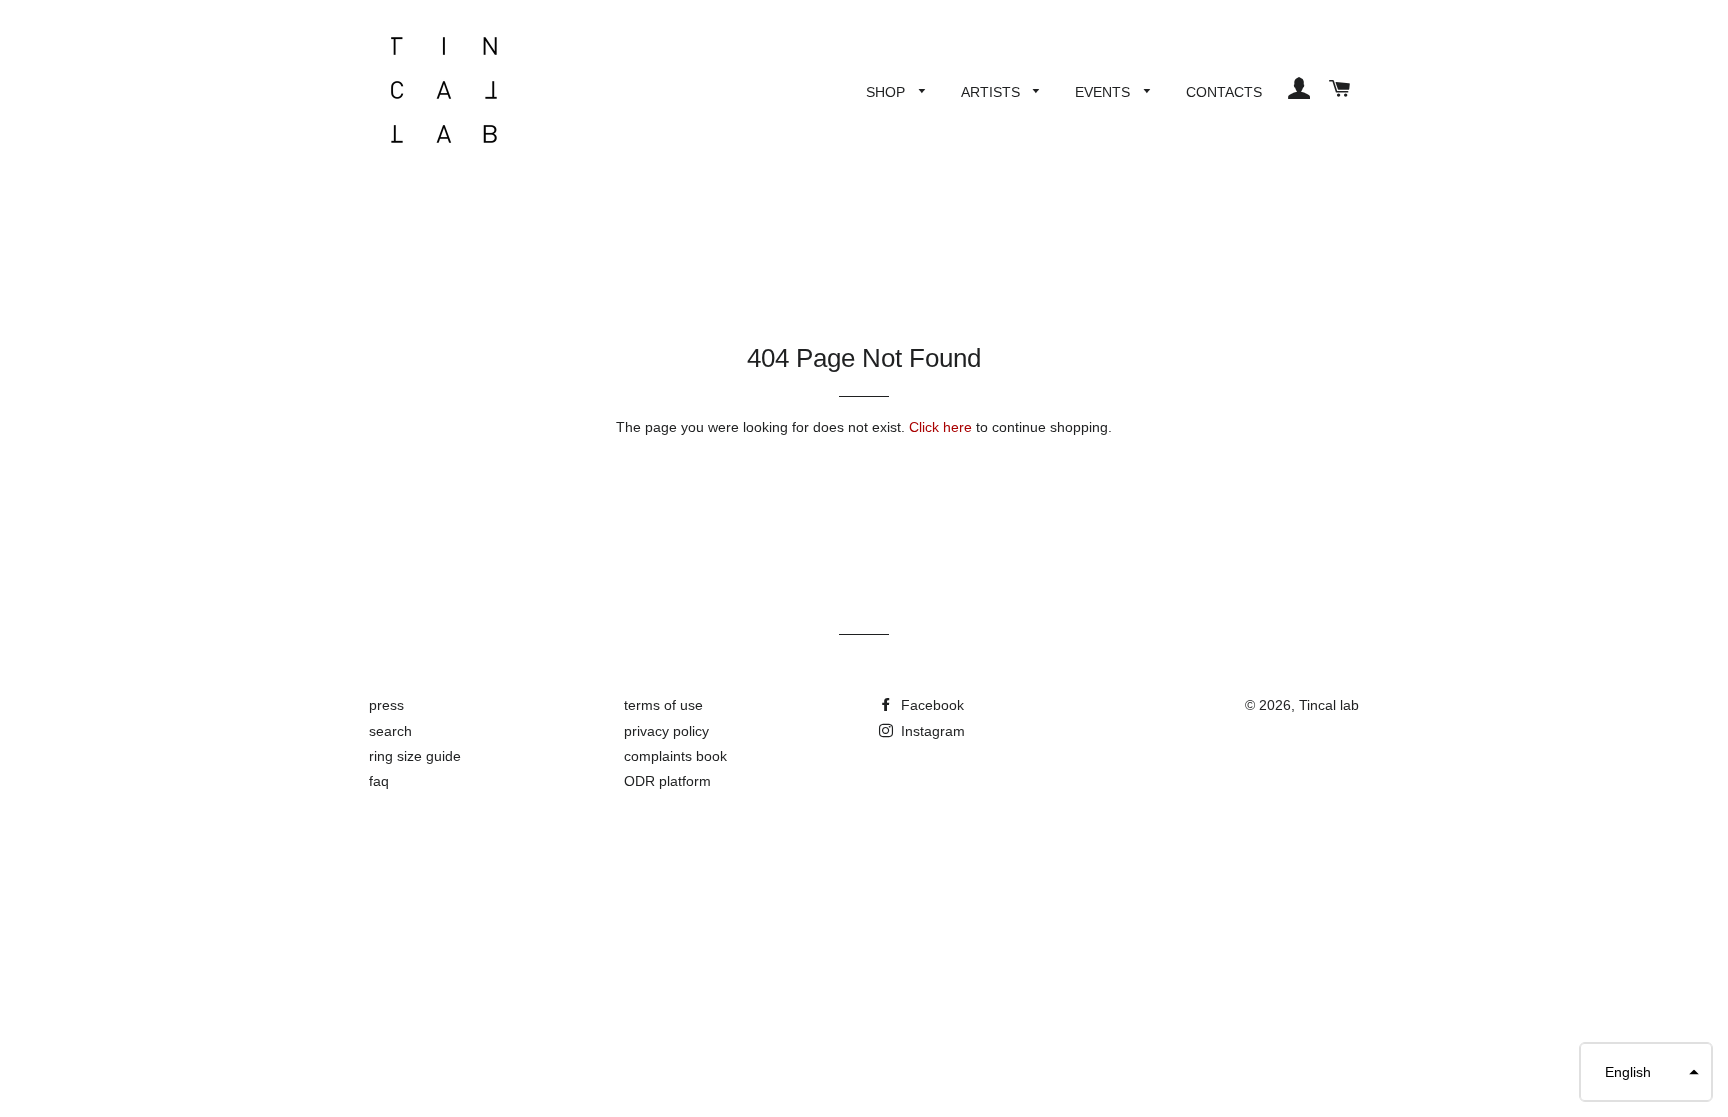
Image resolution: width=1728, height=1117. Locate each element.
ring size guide (415, 756)
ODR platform (667, 781)
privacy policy (666, 731)
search (390, 731)
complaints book (675, 756)
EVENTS (1104, 92)
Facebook (930, 705)
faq (379, 781)
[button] (1646, 1072)
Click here (940, 427)
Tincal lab (1329, 705)
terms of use (663, 705)
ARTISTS (992, 92)
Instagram (931, 731)
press (386, 705)
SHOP (887, 92)
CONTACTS (1224, 92)
